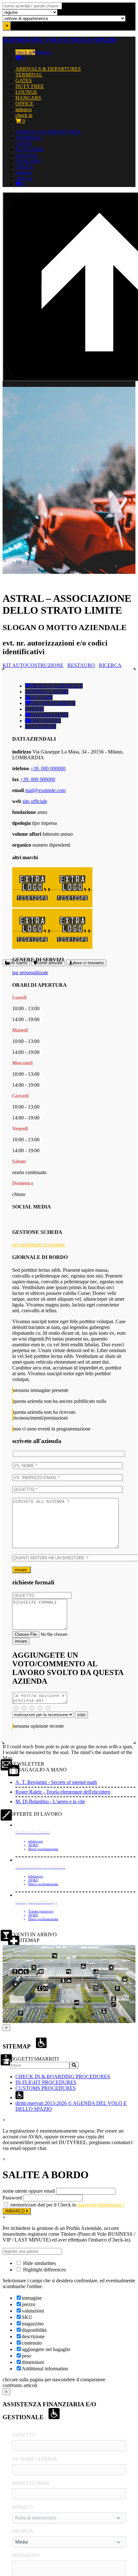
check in (24, 52)
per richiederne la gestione (39, 1245)
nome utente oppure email (29, 2191)
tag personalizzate (30, 972)
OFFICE (24, 104)
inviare (22, 1570)
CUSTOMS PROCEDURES (46, 2088)
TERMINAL (29, 75)
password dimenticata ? (101, 2205)
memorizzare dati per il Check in (43, 2205)
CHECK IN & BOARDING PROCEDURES (63, 2077)
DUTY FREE (30, 86)
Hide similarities (39, 2263)
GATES (24, 80)
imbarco (43, 52)
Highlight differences (44, 2270)
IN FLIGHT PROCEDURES (46, 2082)
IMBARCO (16, 2211)
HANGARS (28, 98)
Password (12, 2198)
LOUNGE (26, 92)
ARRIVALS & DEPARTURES (48, 69)
